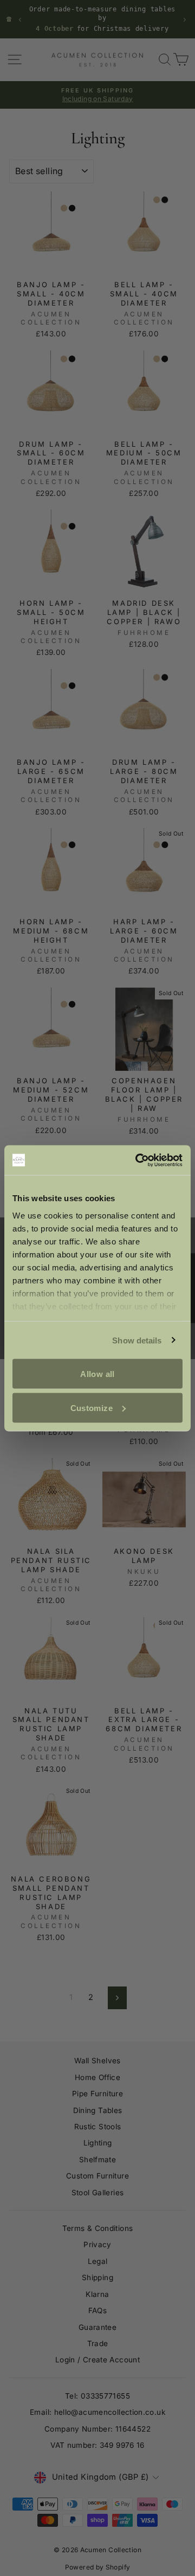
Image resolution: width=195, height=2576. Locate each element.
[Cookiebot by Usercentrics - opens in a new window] (138, 1160)
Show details (137, 1340)
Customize (92, 1408)
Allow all (97, 1374)
